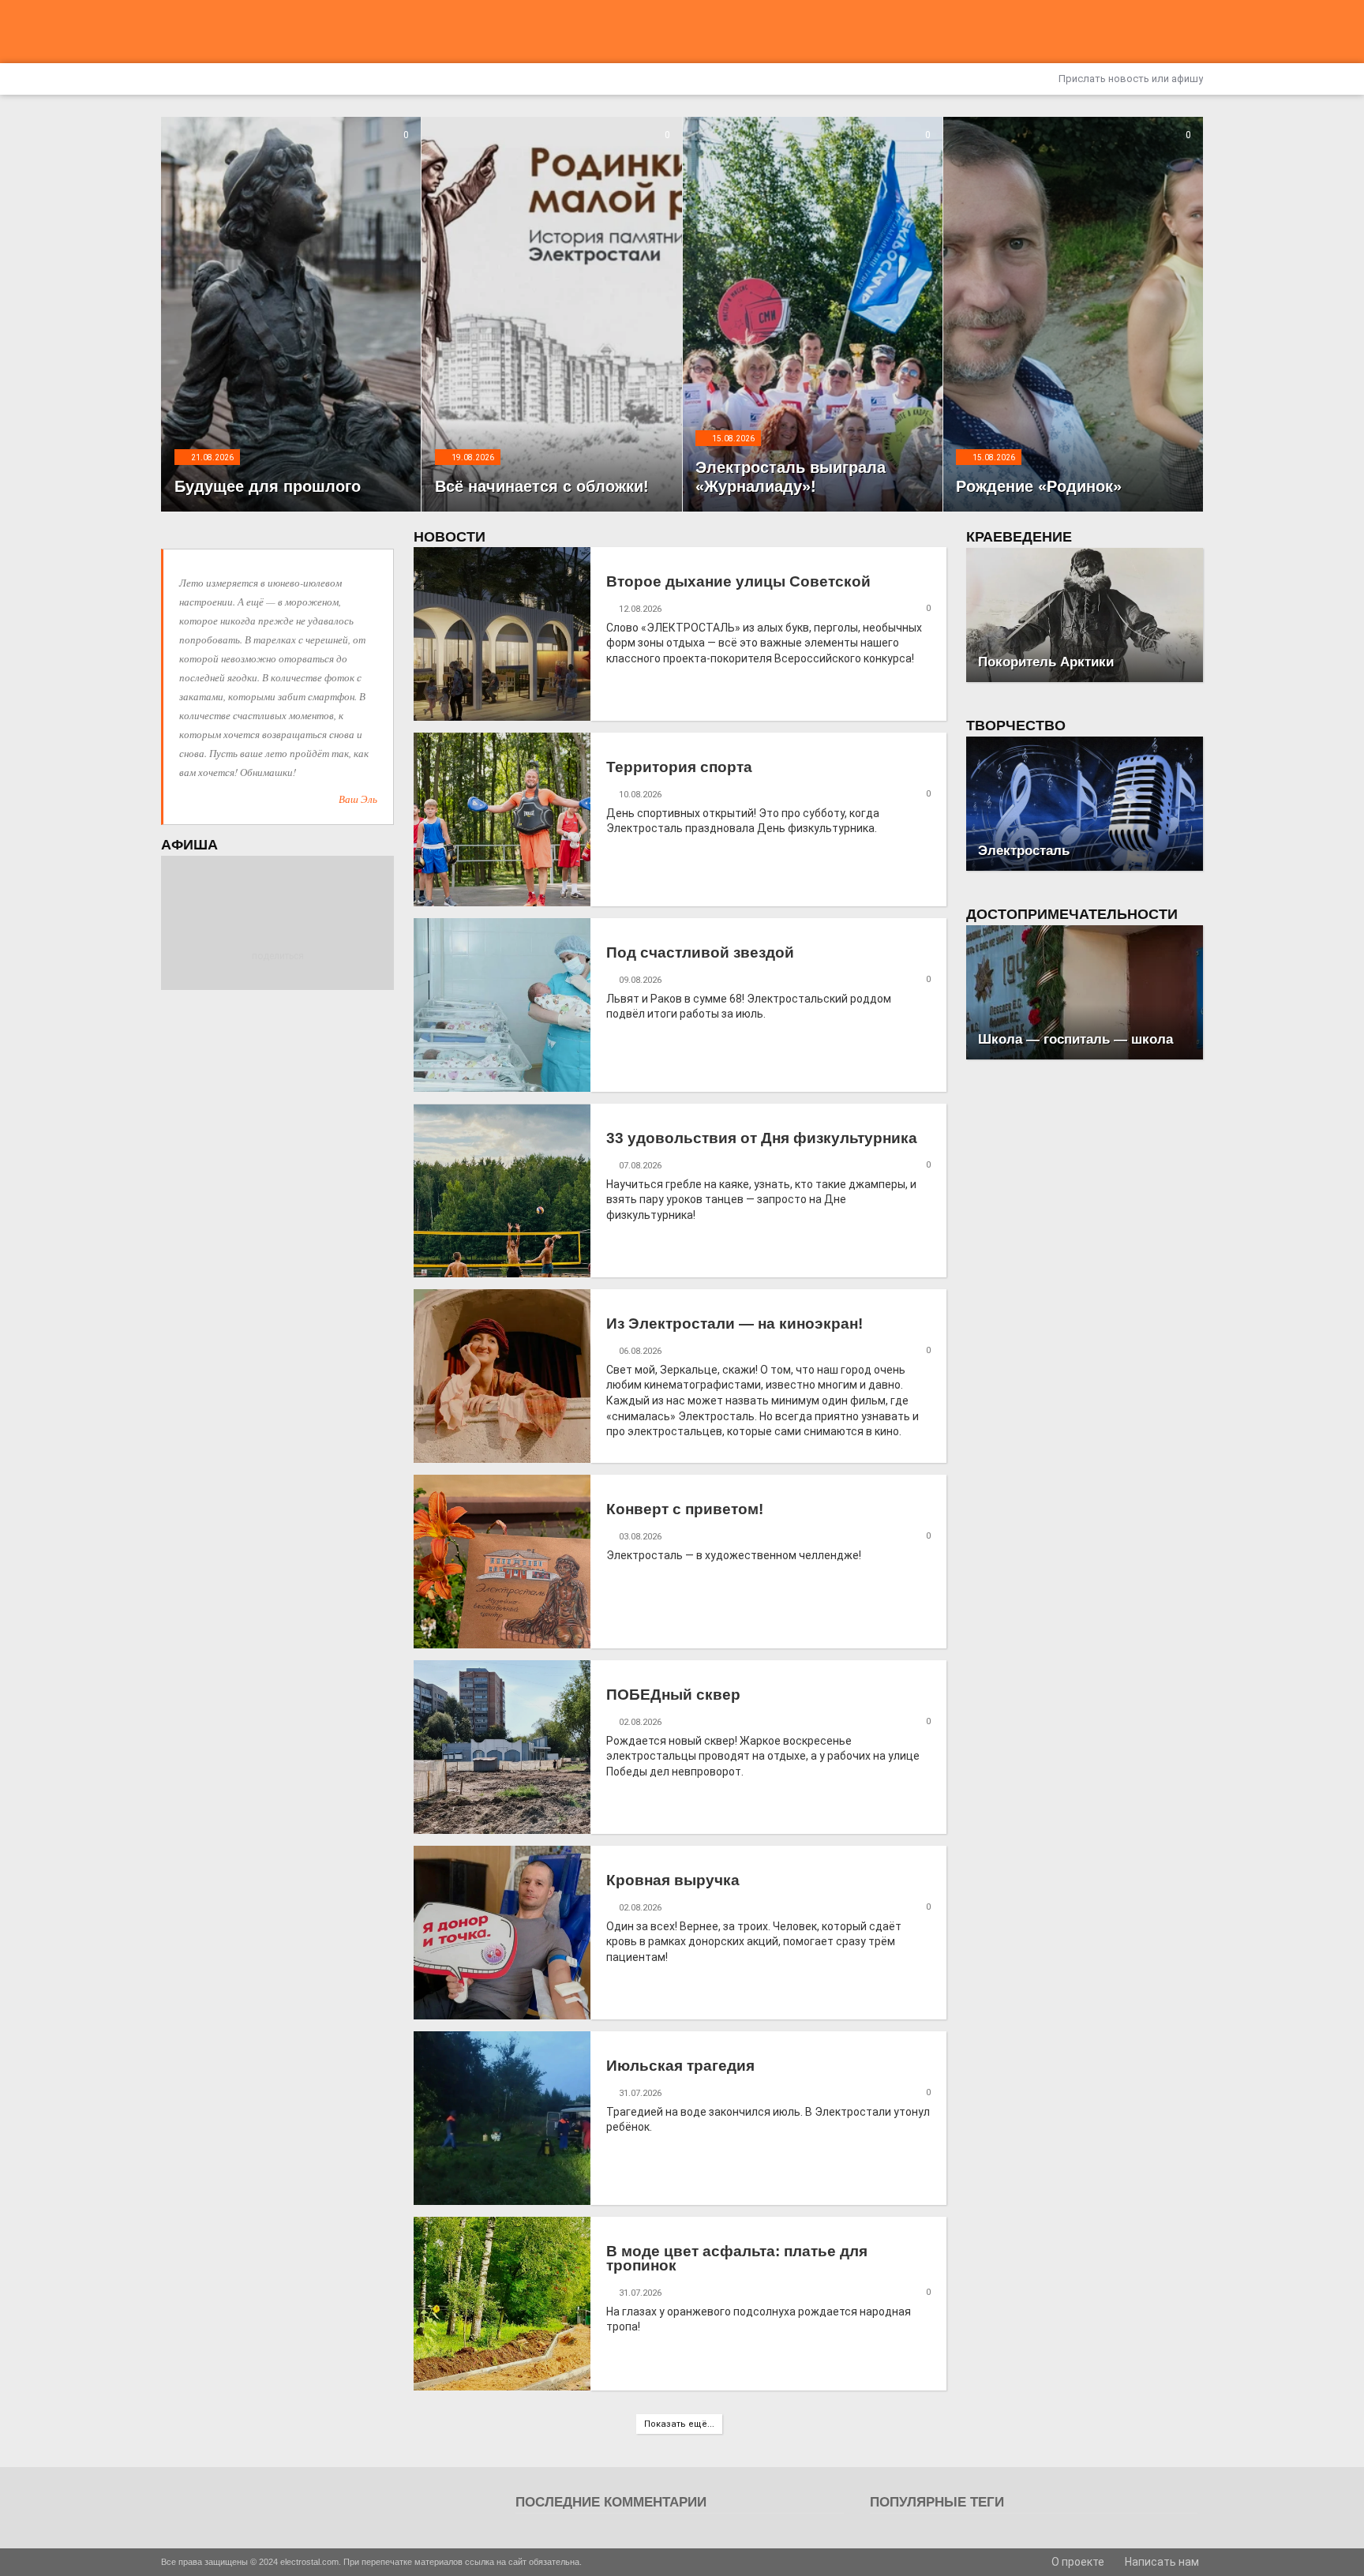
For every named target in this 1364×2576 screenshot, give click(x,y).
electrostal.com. (311, 2562)
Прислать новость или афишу (1130, 79)
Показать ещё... (679, 2424)
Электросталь (1024, 851)
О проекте (1077, 2562)
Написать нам (1161, 2562)
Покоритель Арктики (1046, 662)
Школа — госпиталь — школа (1075, 1039)
